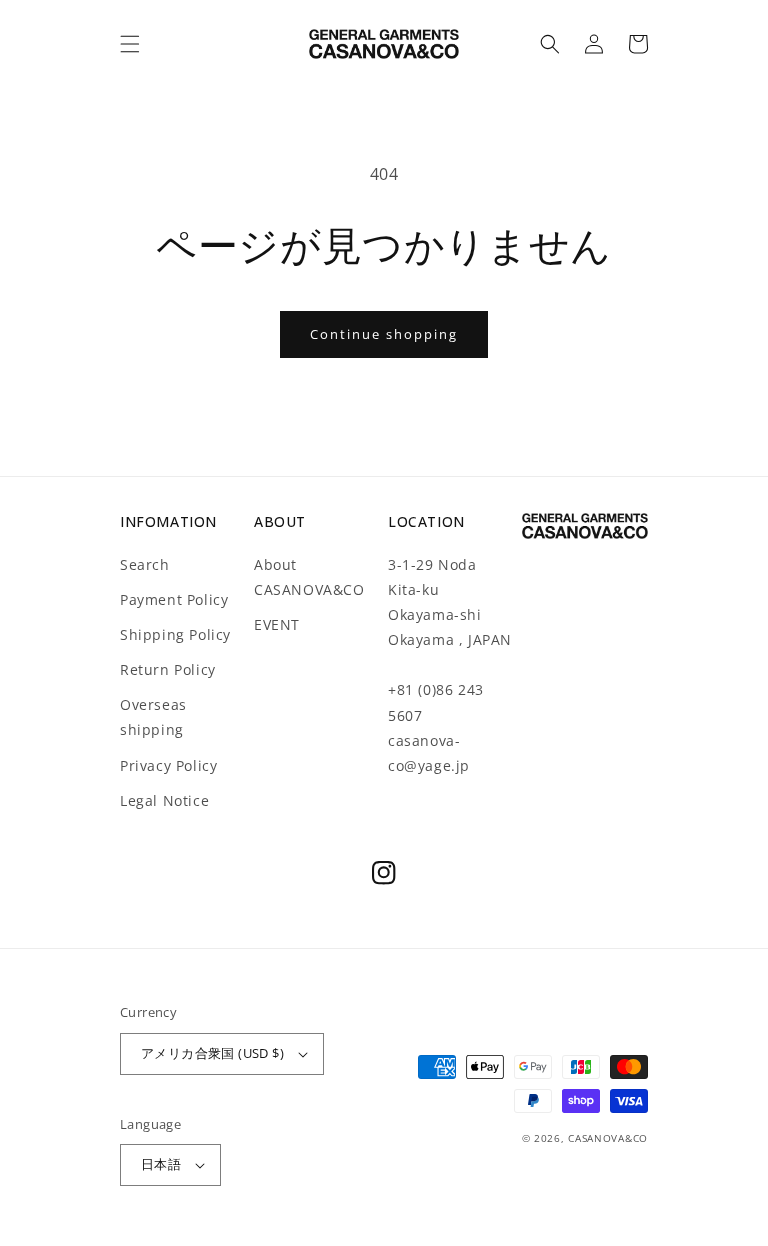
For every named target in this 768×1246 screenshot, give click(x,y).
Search (145, 564)
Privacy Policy (168, 765)
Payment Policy (174, 599)
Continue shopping (384, 334)
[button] (130, 44)
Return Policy (168, 669)
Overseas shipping (153, 717)
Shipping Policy (175, 634)
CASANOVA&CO (608, 1138)
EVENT (277, 624)
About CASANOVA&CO (309, 577)
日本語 (161, 1164)
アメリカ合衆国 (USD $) (212, 1053)
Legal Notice (164, 800)
